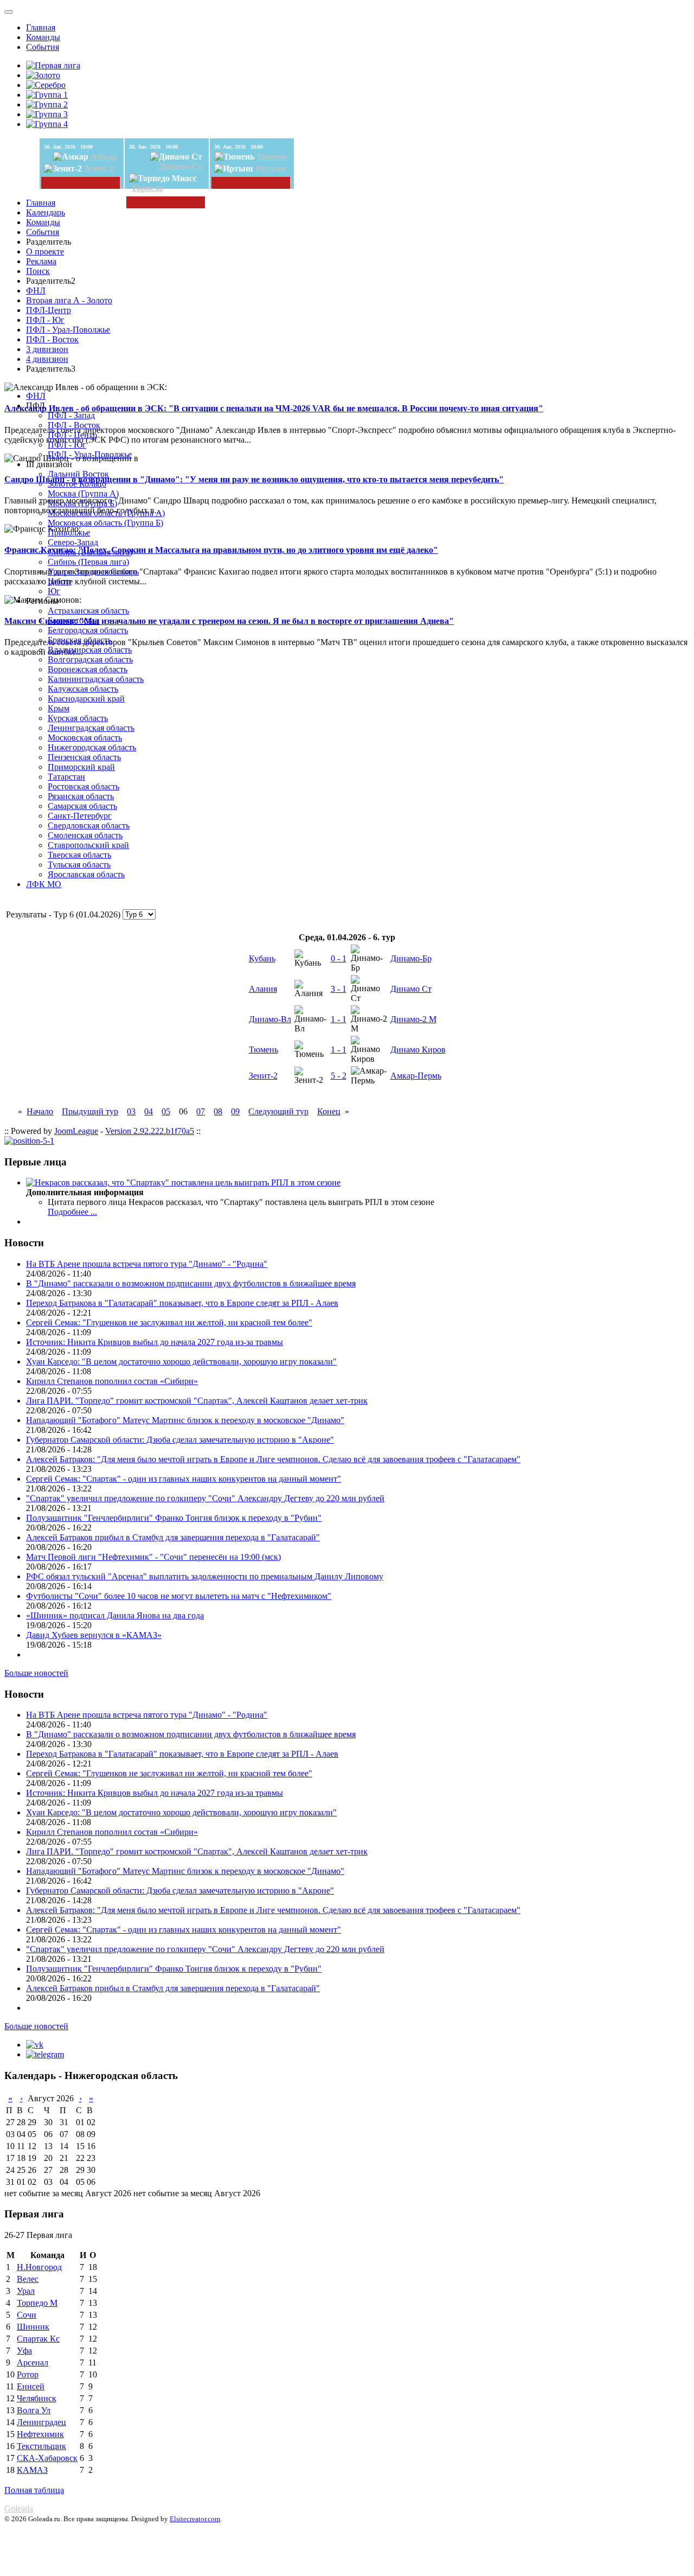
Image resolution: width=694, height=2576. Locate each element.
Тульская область (79, 865)
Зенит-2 (99, 168)
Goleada (19, 2508)
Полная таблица (34, 2490)
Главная (41, 27)
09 (235, 1111)
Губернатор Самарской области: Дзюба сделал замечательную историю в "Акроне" (180, 1440)
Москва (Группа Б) (82, 503)
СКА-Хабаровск (47, 2458)
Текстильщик (41, 2446)
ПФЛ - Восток (52, 339)
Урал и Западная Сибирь (93, 572)
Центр (59, 581)
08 (218, 1111)
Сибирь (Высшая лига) (90, 552)
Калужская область (83, 689)
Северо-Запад (73, 542)
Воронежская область (88, 669)
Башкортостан (74, 620)
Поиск (38, 271)
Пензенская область (84, 757)
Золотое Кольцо (77, 484)
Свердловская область (89, 825)
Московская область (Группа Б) (105, 523)
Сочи (27, 2315)
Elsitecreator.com (195, 2519)
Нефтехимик (40, 2434)
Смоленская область (85, 835)
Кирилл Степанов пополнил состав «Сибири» (112, 1381)
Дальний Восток (78, 474)
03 (131, 1111)
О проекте (45, 251)
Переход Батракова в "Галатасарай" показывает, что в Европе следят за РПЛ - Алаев (182, 1303)
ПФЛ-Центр (49, 310)
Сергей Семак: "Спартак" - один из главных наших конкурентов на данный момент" (184, 1479)
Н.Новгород (39, 2267)
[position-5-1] (29, 1141)
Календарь (46, 212)
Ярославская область (86, 874)
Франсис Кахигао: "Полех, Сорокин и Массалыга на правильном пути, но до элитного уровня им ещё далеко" (221, 550)
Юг (54, 591)
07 (201, 1111)
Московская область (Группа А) (106, 513)
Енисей (31, 2386)
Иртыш (271, 168)
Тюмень (272, 157)
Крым (59, 708)
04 (149, 1111)
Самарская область (82, 806)
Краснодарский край (86, 699)
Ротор (28, 2374)
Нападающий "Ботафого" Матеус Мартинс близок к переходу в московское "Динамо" (185, 1420)
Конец (329, 1111)
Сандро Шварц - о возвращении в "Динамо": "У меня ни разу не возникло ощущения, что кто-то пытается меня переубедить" (254, 479)
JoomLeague (76, 1131)
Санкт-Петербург (80, 816)
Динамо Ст (181, 166)
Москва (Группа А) (83, 493)
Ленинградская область (91, 728)
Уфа (24, 2351)
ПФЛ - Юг (45, 320)
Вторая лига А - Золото (69, 300)
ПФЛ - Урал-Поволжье (68, 330)
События (43, 47)
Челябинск (37, 2398)
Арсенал (33, 2363)
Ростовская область (83, 786)
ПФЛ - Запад (71, 415)
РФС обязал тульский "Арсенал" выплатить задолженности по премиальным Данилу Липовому (205, 1576)
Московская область (85, 738)
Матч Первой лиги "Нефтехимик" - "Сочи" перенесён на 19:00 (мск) (153, 1557)
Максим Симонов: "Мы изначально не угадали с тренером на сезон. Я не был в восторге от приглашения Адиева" (229, 621)
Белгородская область (88, 630)
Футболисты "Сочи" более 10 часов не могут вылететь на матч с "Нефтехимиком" (179, 1596)
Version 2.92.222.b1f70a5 (150, 1131)
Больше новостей (36, 1673)
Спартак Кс (38, 2339)
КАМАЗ (32, 2470)
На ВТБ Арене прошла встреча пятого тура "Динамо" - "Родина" (147, 1264)
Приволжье (69, 533)
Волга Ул (34, 2410)
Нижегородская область (92, 747)
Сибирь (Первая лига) (88, 562)
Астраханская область (88, 611)
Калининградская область (96, 679)
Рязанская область (81, 796)
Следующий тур (278, 1111)
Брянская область (80, 640)
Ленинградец (41, 2422)
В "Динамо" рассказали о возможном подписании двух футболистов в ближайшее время (191, 1283)
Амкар (104, 157)
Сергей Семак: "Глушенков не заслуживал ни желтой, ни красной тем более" (169, 1322)
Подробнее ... (72, 1212)
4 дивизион (47, 359)
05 (166, 1111)
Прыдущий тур (90, 1111)
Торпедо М (37, 2303)
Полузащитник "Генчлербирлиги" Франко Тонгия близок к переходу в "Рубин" (174, 1518)
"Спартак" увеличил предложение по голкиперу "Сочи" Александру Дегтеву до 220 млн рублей (205, 1498)
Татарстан (66, 777)
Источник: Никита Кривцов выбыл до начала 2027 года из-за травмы (155, 1342)
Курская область (78, 718)
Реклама (41, 261)
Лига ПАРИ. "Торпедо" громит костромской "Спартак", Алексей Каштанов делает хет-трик (197, 1401)
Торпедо (147, 188)
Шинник (33, 2327)
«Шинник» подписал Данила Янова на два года (115, 1615)
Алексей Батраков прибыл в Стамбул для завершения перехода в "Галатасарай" (173, 1537)
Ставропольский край (88, 845)
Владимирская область (90, 650)
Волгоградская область (90, 659)
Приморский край (81, 767)
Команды (43, 37)
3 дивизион (47, 349)
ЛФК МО (44, 884)
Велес (28, 2279)
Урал (26, 2291)
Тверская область (79, 855)
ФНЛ (36, 291)
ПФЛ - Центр (72, 435)
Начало (40, 1111)
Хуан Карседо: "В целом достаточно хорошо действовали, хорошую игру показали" (181, 1362)
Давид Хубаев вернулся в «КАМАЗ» (94, 1635)
